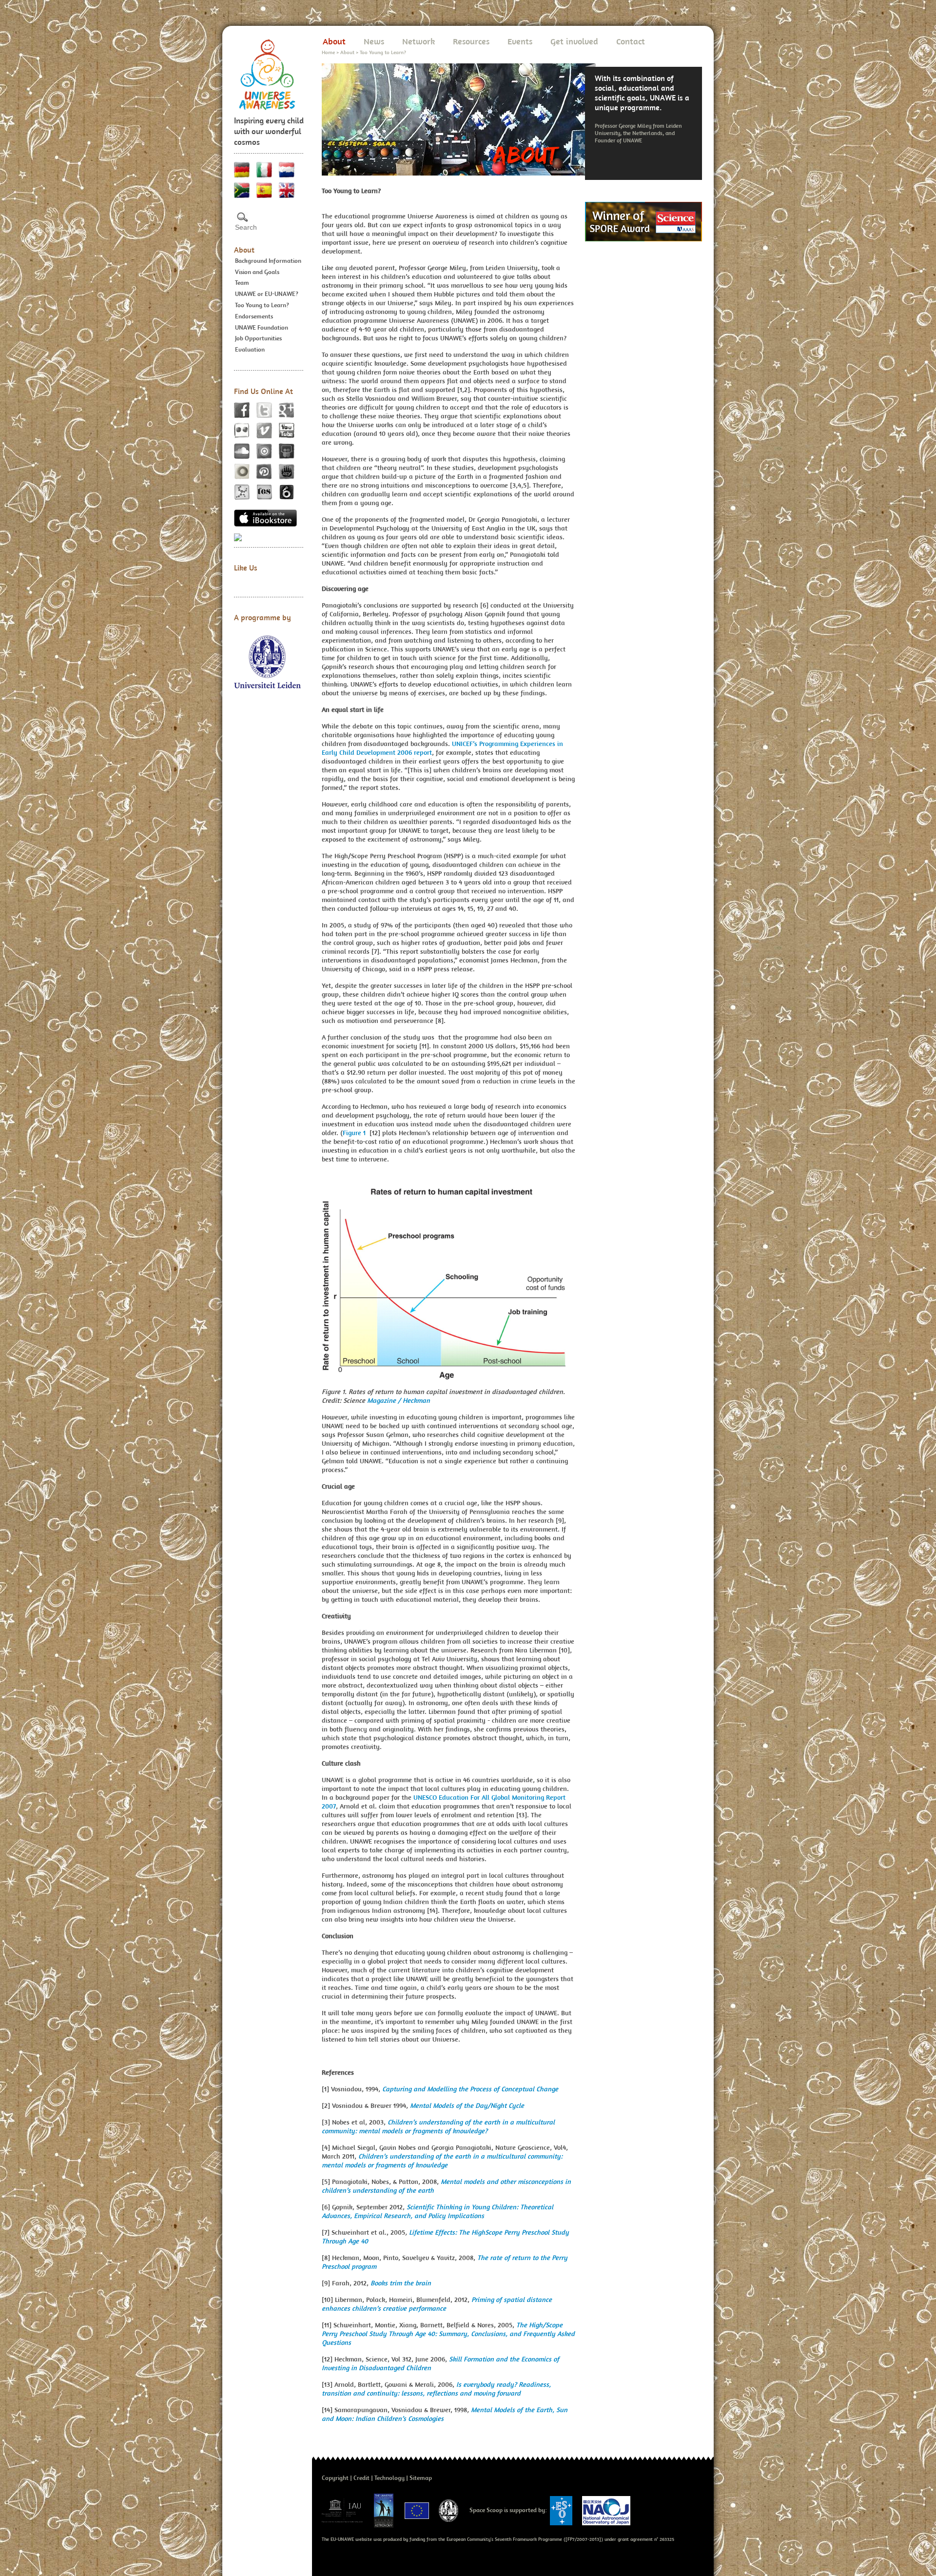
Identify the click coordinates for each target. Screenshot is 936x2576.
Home (328, 52)
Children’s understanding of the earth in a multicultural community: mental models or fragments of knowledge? (438, 2126)
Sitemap (421, 2478)
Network (419, 41)
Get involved (574, 41)
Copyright (335, 2478)
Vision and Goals (257, 272)
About (244, 250)
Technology (390, 2478)
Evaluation (250, 349)
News (374, 41)
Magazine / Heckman (399, 1400)
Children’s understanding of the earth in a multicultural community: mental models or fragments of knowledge (442, 2161)
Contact (631, 41)
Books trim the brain (401, 2283)
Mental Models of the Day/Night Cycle (467, 2105)
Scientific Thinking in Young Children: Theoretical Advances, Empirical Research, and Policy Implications (438, 2211)
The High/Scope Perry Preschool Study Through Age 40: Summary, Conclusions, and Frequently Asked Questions (448, 2334)
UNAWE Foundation (262, 327)
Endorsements (254, 316)
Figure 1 (355, 1133)
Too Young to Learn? (262, 305)
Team (242, 283)
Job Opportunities (258, 338)
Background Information (268, 261)
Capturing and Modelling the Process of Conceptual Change (470, 2089)
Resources (471, 41)
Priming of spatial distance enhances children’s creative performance (437, 2304)
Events (520, 41)
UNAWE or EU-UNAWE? (267, 294)
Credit (361, 2478)
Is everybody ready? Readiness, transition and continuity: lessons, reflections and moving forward (436, 2389)
